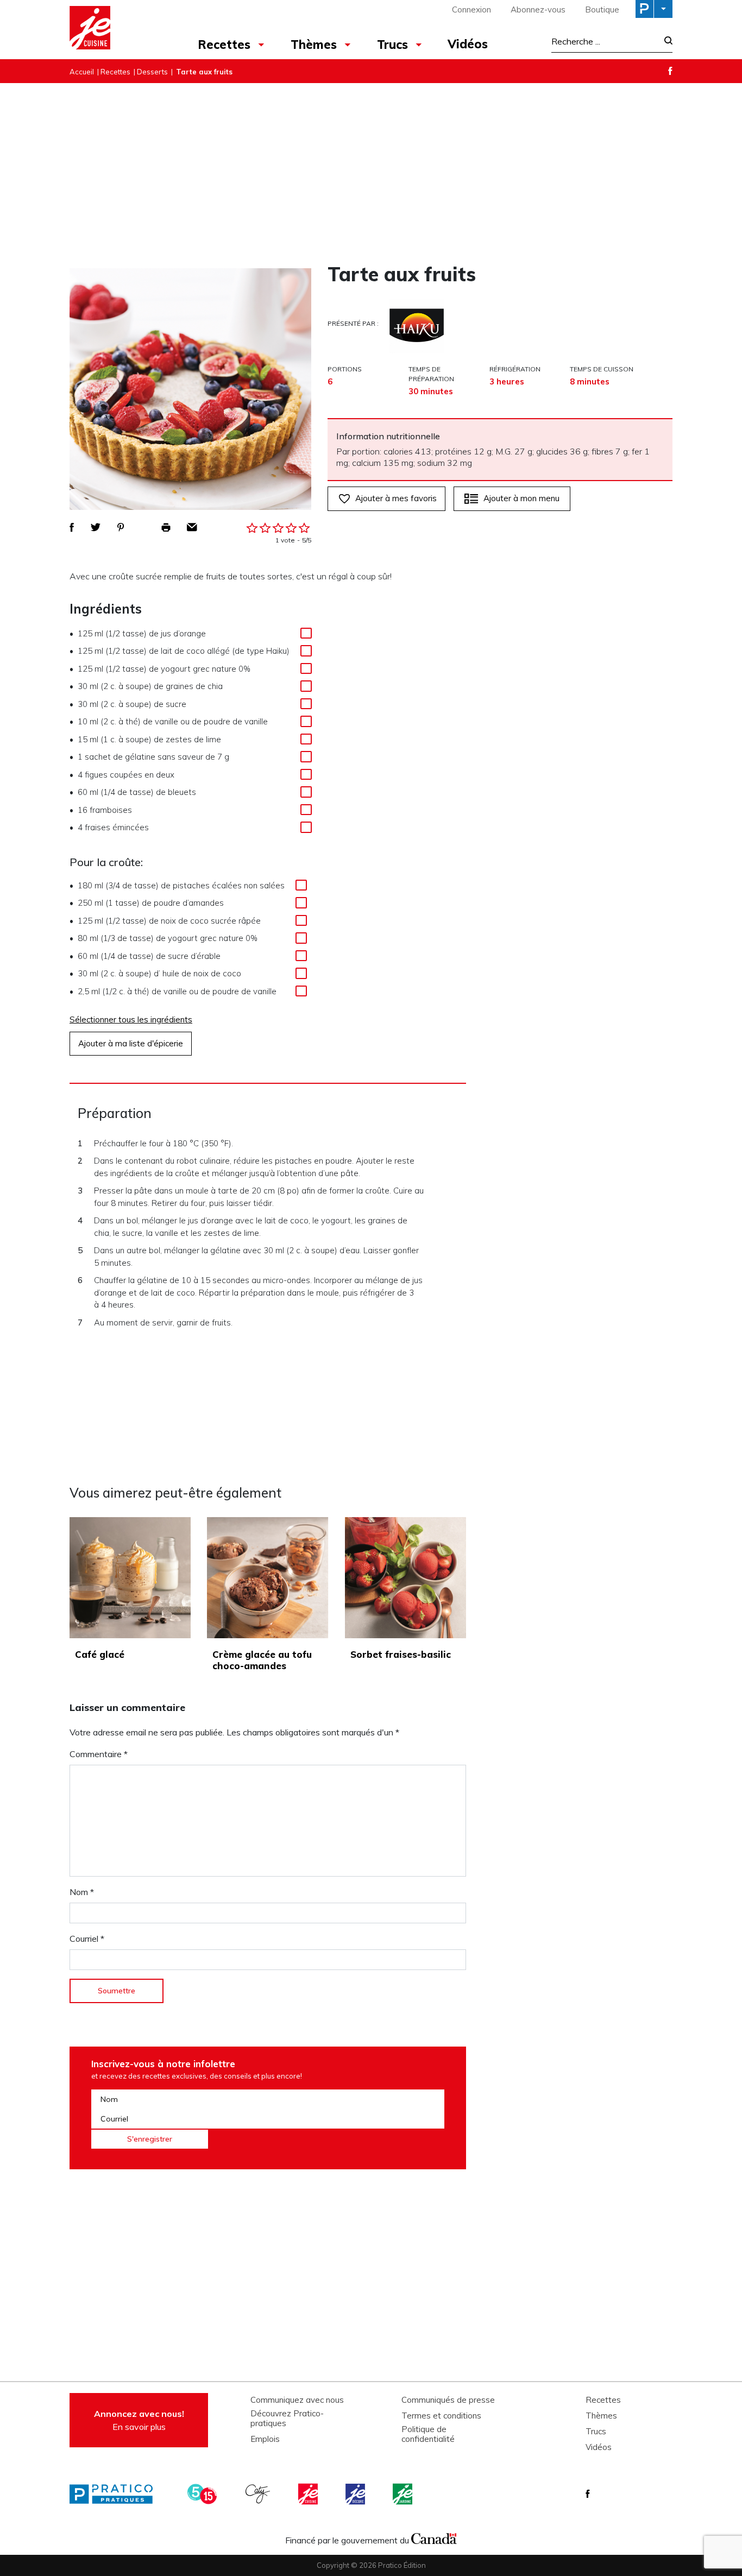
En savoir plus (139, 2420)
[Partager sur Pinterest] (121, 527)
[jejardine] (404, 2494)
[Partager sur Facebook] (72, 527)
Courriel (87, 1939)
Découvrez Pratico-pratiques (287, 2419)
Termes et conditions (441, 2416)
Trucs (392, 45)
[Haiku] (417, 326)
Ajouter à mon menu (521, 498)
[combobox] (605, 41)
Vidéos (468, 44)
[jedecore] (356, 2494)
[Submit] (665, 42)
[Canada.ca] (434, 2537)
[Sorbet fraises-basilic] (405, 1578)
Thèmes (314, 45)
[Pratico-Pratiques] (116, 2494)
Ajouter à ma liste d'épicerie (131, 1043)
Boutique (602, 10)
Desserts (152, 72)
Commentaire (99, 1754)
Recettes (224, 45)
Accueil (82, 72)
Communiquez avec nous (297, 2400)
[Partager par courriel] (192, 527)
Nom (82, 1892)
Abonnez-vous (538, 10)
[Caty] (259, 2494)
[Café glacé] (130, 1578)
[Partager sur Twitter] (96, 527)
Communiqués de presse (448, 2400)
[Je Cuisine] (117, 29)
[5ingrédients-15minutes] (204, 2494)
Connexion (471, 10)
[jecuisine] (309, 2494)
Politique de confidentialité (428, 2434)
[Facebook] (670, 71)
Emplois (265, 2439)
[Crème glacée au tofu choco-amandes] (268, 1578)
